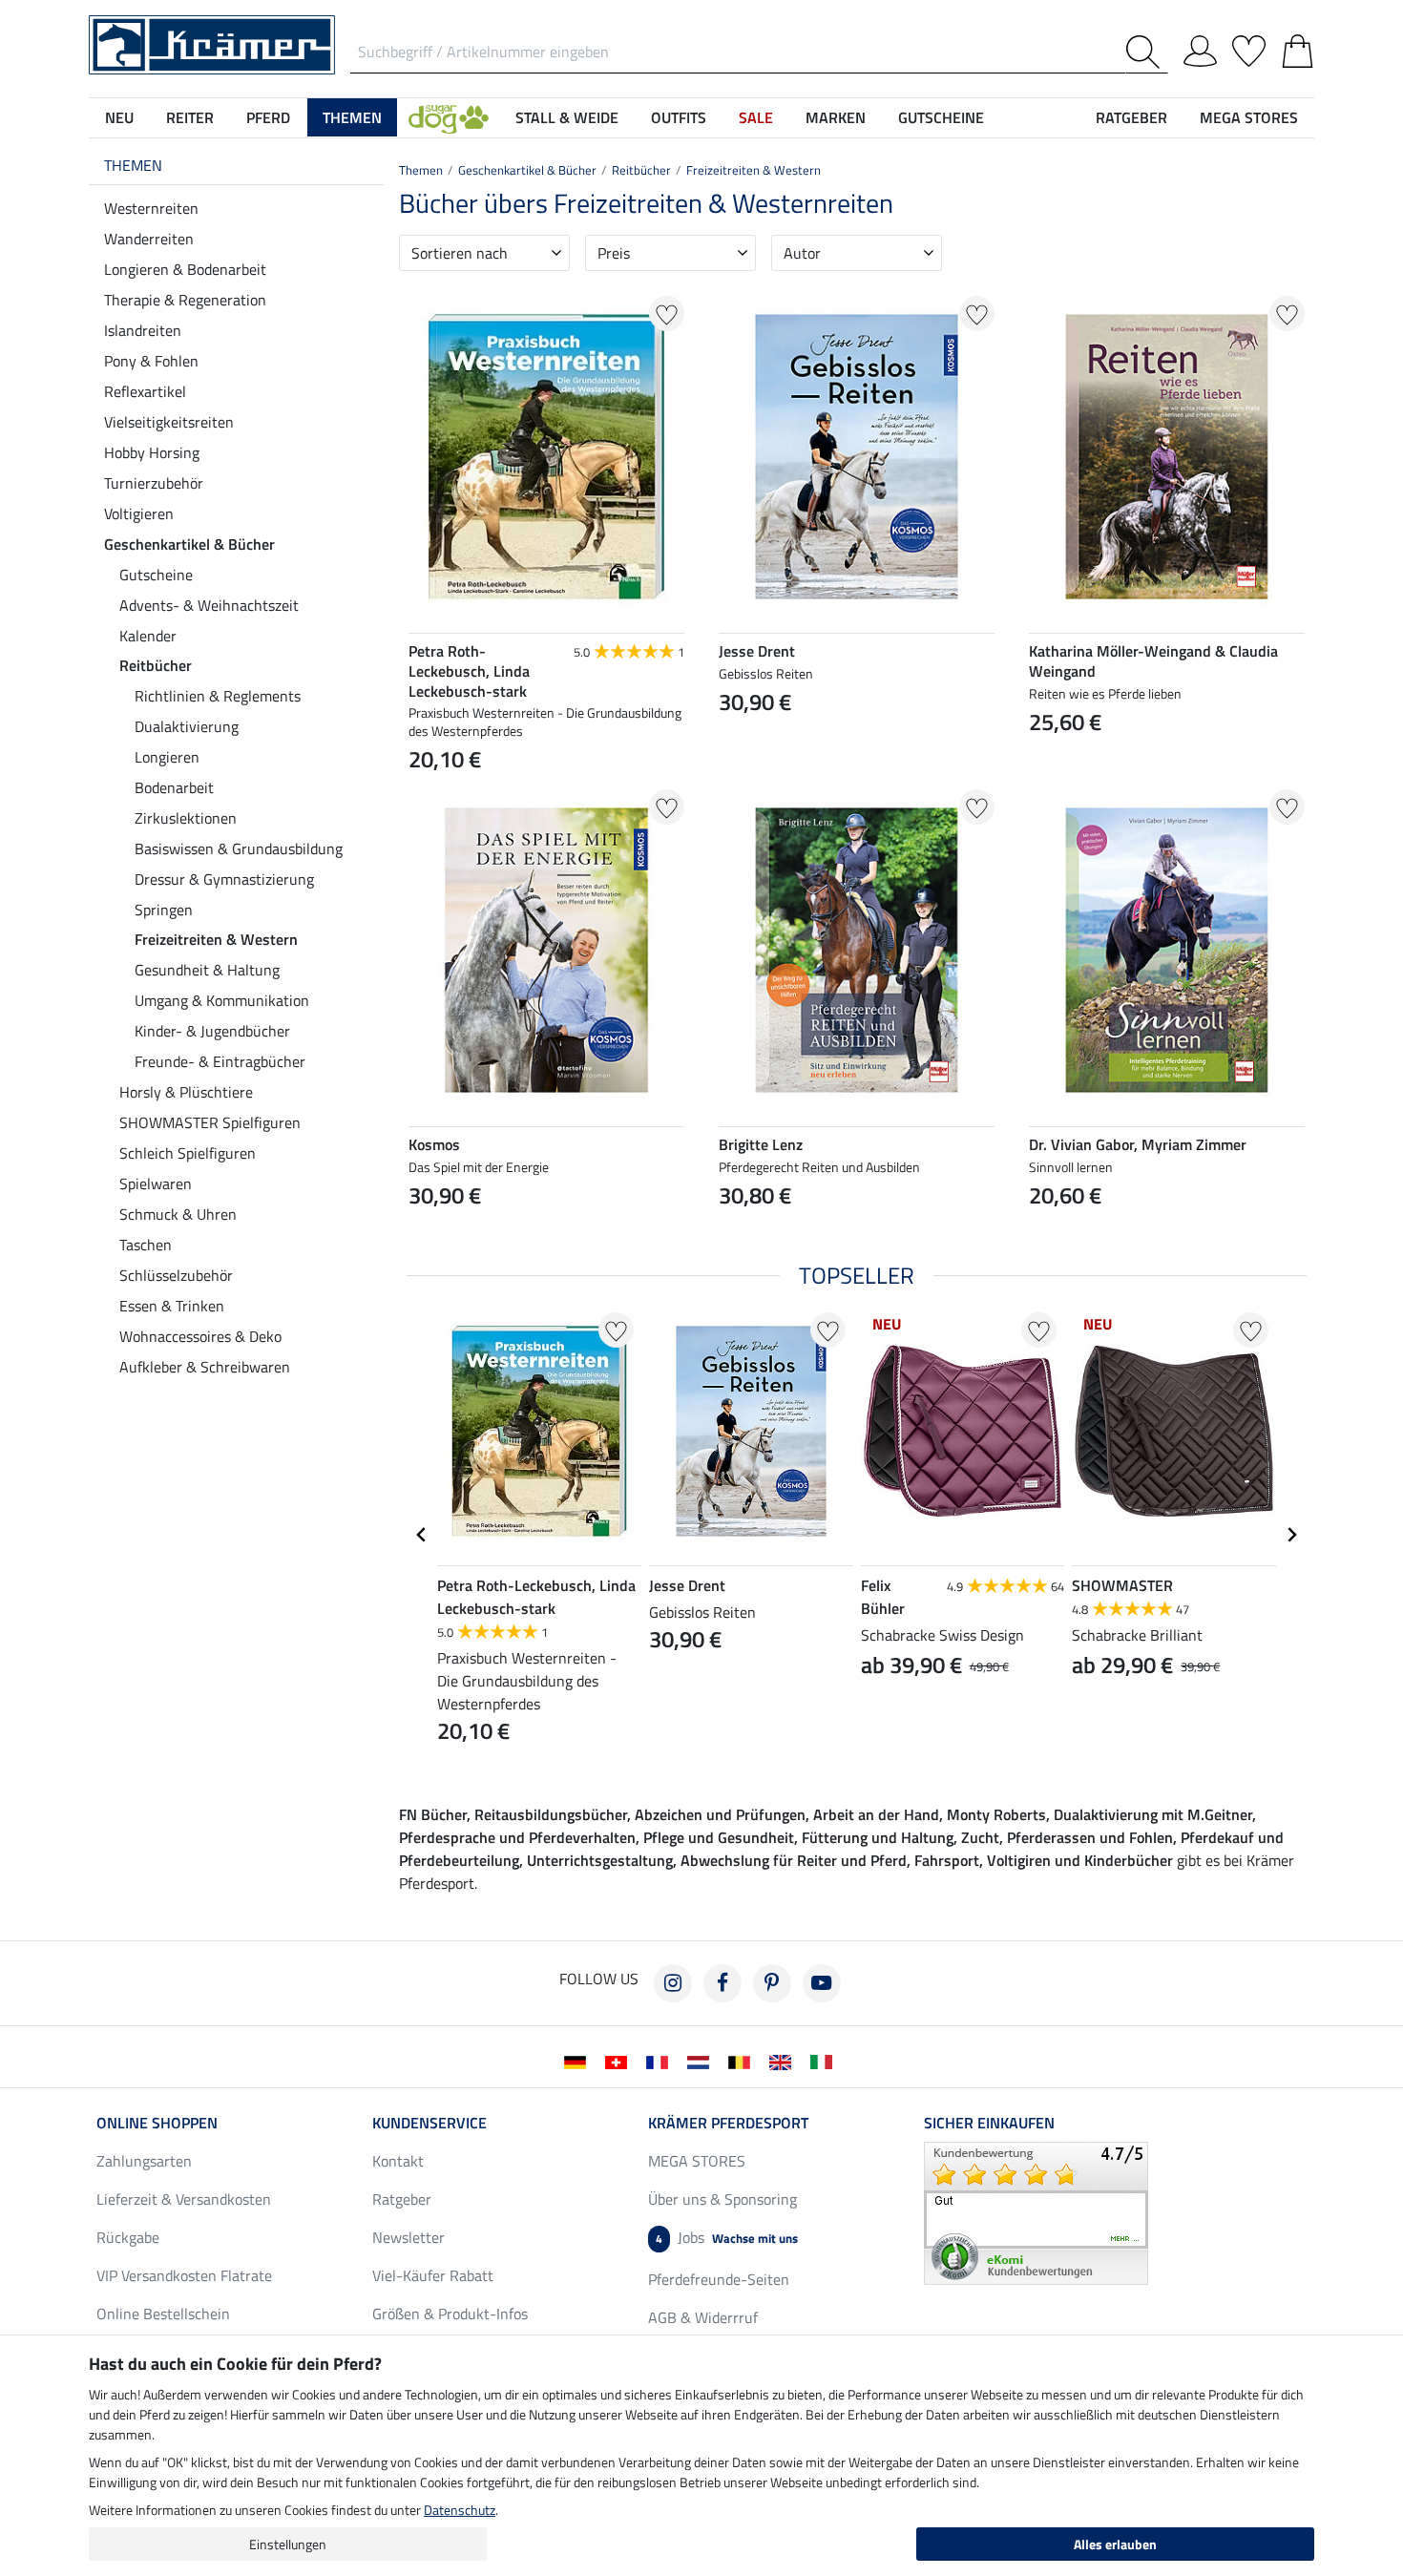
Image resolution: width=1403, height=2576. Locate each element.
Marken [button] (836, 117)
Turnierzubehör (154, 483)
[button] (449, 117)
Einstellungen (288, 2544)
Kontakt (398, 2161)
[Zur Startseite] (212, 43)
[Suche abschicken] (1147, 52)
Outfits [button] (679, 117)
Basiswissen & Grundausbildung (239, 848)
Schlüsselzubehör (176, 1275)
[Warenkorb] (1298, 48)
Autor (802, 253)
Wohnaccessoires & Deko (200, 1336)
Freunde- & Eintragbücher (220, 1061)
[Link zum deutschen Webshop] (579, 2061)
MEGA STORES (1249, 117)
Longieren (167, 757)
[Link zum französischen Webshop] (661, 2061)
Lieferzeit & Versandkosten (184, 2199)
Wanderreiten (149, 239)
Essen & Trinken (172, 1306)
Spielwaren (156, 1183)
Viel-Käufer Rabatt (433, 2275)
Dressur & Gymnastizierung (224, 879)
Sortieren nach (460, 253)
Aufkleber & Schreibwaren (205, 1367)
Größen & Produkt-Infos (450, 2314)
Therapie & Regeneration (185, 300)
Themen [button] (352, 117)
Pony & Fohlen (151, 361)
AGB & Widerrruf (703, 2317)
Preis (614, 253)
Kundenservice (429, 2123)
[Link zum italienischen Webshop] (825, 2061)
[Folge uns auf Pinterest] (772, 1983)
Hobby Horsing (152, 452)
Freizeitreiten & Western (216, 939)
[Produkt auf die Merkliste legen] (667, 314)
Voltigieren (139, 513)
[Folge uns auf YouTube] (822, 1983)
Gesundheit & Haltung (207, 970)
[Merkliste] (1249, 48)
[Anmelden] (1200, 48)
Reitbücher (156, 665)
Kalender (148, 636)
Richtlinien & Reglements (218, 696)
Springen (164, 910)
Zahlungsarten (144, 2161)
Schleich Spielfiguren (188, 1153)
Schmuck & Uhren (178, 1214)
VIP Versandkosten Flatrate (184, 2275)
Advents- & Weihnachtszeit (209, 605)
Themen (133, 165)
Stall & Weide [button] (567, 117)
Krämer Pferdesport (728, 2123)
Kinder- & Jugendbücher (212, 1031)
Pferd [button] (268, 117)
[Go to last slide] (422, 1535)
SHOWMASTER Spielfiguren (210, 1122)
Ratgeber (402, 2199)
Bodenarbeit (174, 787)
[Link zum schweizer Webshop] (620, 2061)
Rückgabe (128, 2237)
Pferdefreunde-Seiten (719, 2279)
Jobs (727, 2237)
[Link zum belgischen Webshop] (743, 2061)
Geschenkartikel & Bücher (189, 544)
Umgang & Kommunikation (222, 1000)
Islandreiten (143, 330)
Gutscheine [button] (941, 117)
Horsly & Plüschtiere (186, 1092)
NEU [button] (119, 117)
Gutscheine (156, 575)
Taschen (146, 1245)
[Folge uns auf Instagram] (673, 1983)
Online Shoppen (157, 2123)
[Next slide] (1291, 1535)
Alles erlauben (1115, 2544)
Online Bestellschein (163, 2314)
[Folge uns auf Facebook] (722, 1983)
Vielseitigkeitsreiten (169, 422)
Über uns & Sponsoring (722, 2199)
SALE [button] (756, 117)
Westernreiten (151, 208)
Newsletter (408, 2237)
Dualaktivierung (187, 726)
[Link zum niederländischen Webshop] (702, 2061)
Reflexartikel (145, 391)
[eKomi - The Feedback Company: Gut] (1036, 2211)
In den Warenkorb (857, 748)
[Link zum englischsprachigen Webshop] (784, 2061)
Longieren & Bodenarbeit (185, 269)
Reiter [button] (190, 117)
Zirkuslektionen (186, 818)
